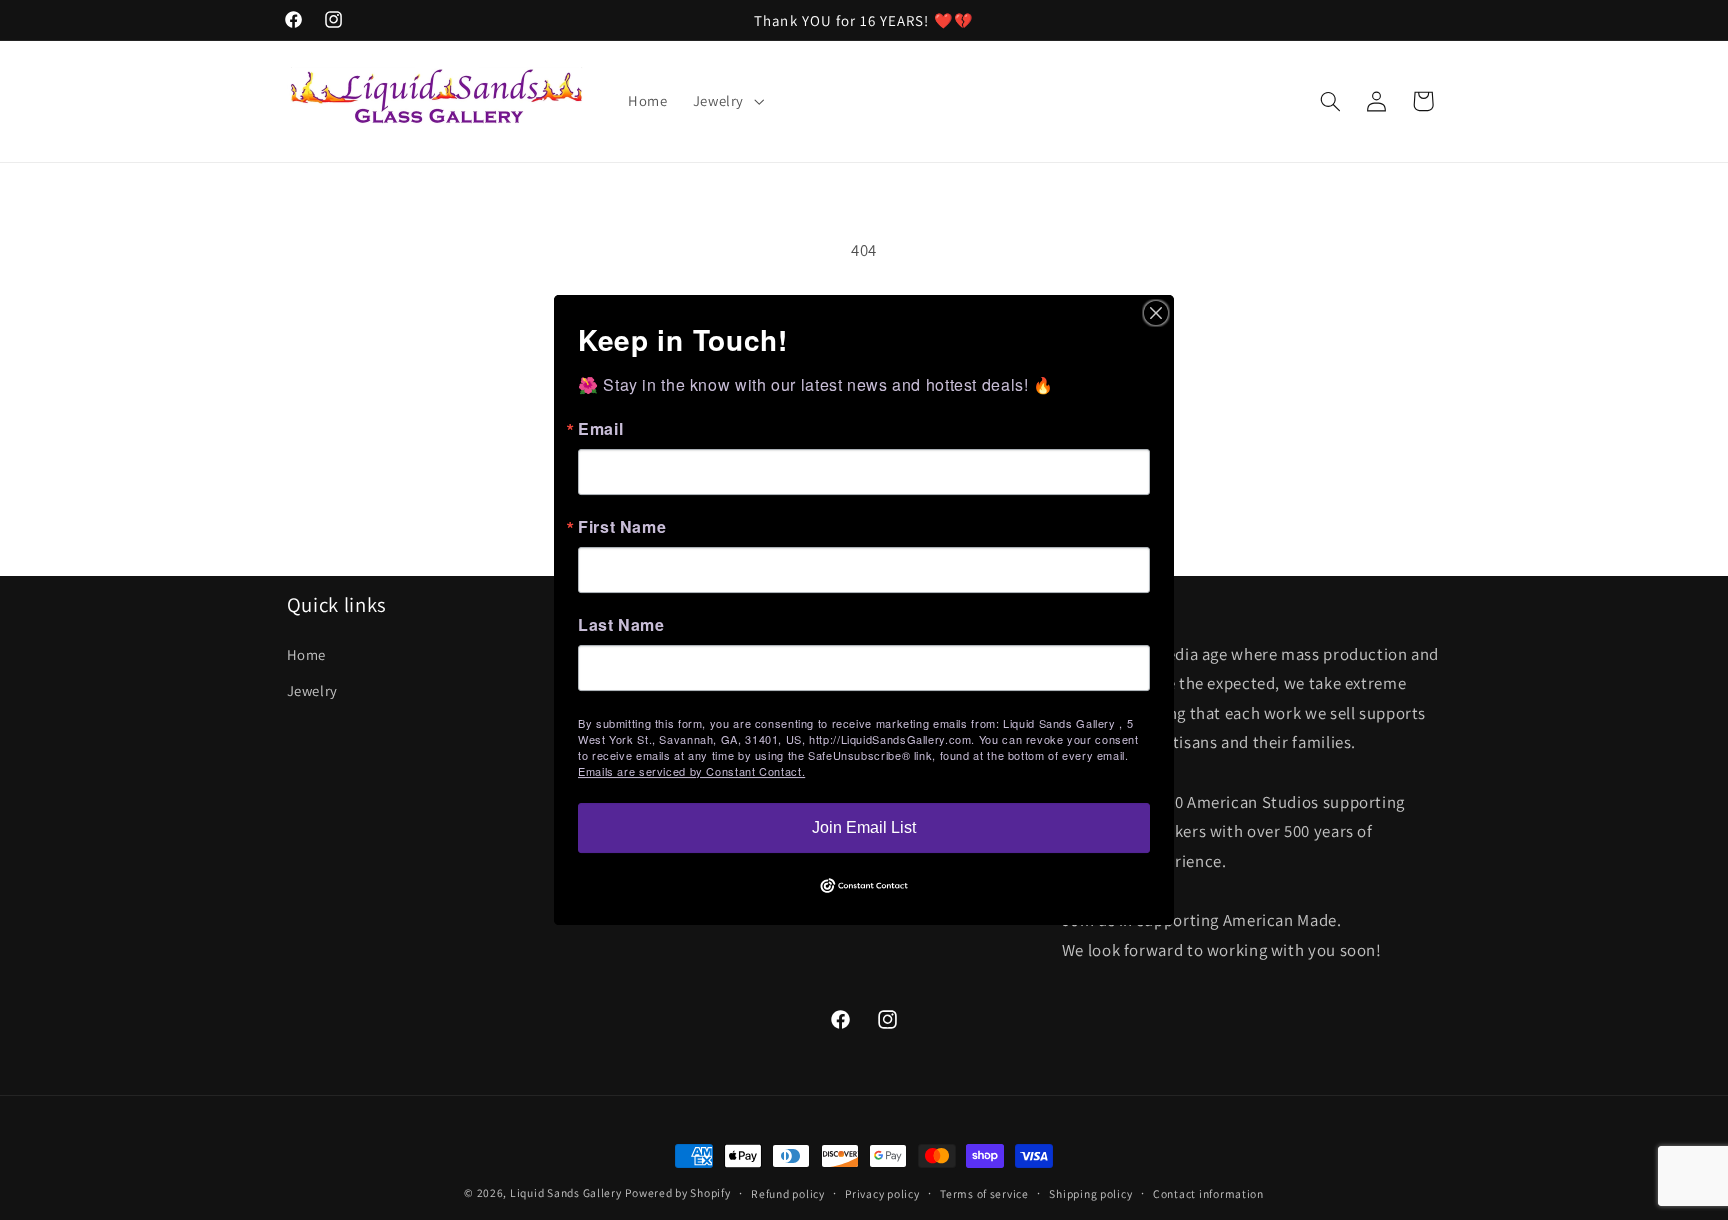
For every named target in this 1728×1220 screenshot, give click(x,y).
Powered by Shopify (677, 1192)
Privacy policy (882, 1193)
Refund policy (788, 1193)
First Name (622, 527)
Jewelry (312, 690)
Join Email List (864, 827)
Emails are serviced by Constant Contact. (691, 771)
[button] (726, 101)
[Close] (1156, 313)
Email (600, 429)
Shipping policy (1090, 1193)
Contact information (1208, 1193)
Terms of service (984, 1193)
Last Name (621, 625)
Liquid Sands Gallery (566, 1192)
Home (307, 654)
